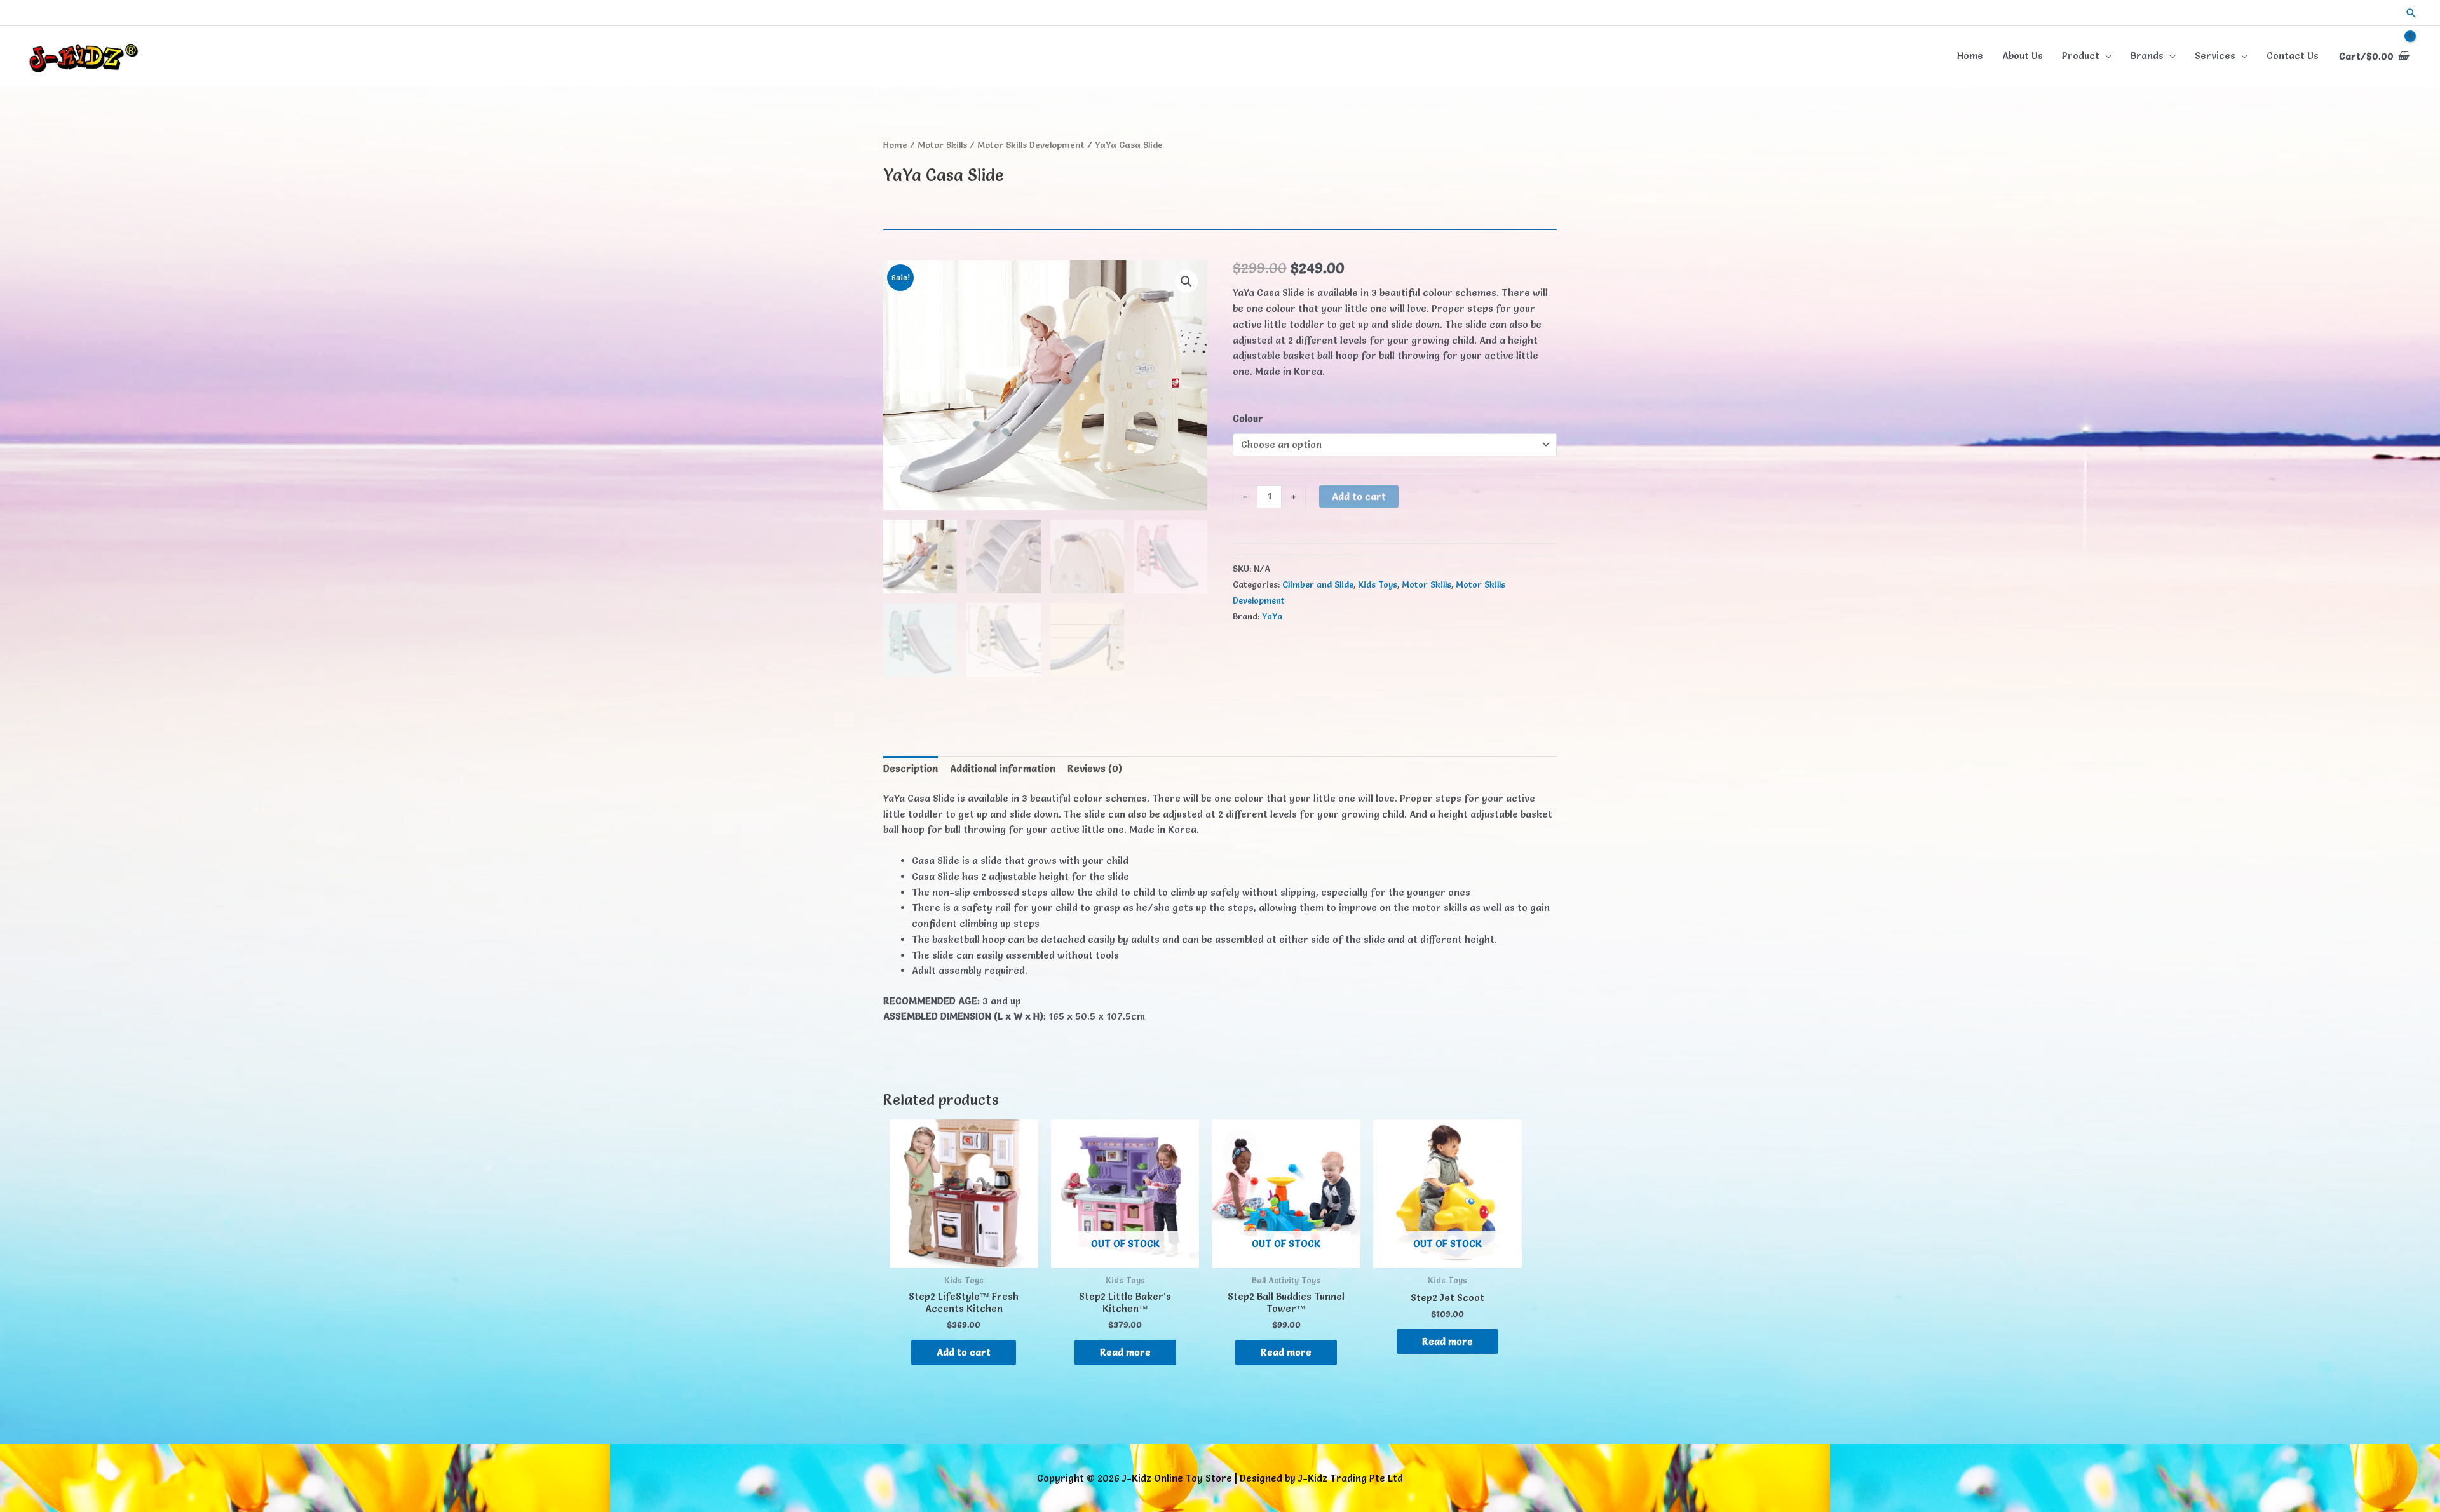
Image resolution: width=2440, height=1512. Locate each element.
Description (911, 768)
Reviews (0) (1095, 768)
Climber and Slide (1318, 584)
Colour (1248, 418)
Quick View (964, 1256)
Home (895, 145)
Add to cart (1359, 496)
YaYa (1272, 616)
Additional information (1003, 768)
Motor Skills (942, 145)
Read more (1125, 1352)
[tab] (911, 769)
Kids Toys (1378, 584)
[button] (2411, 13)
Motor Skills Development (1031, 145)
